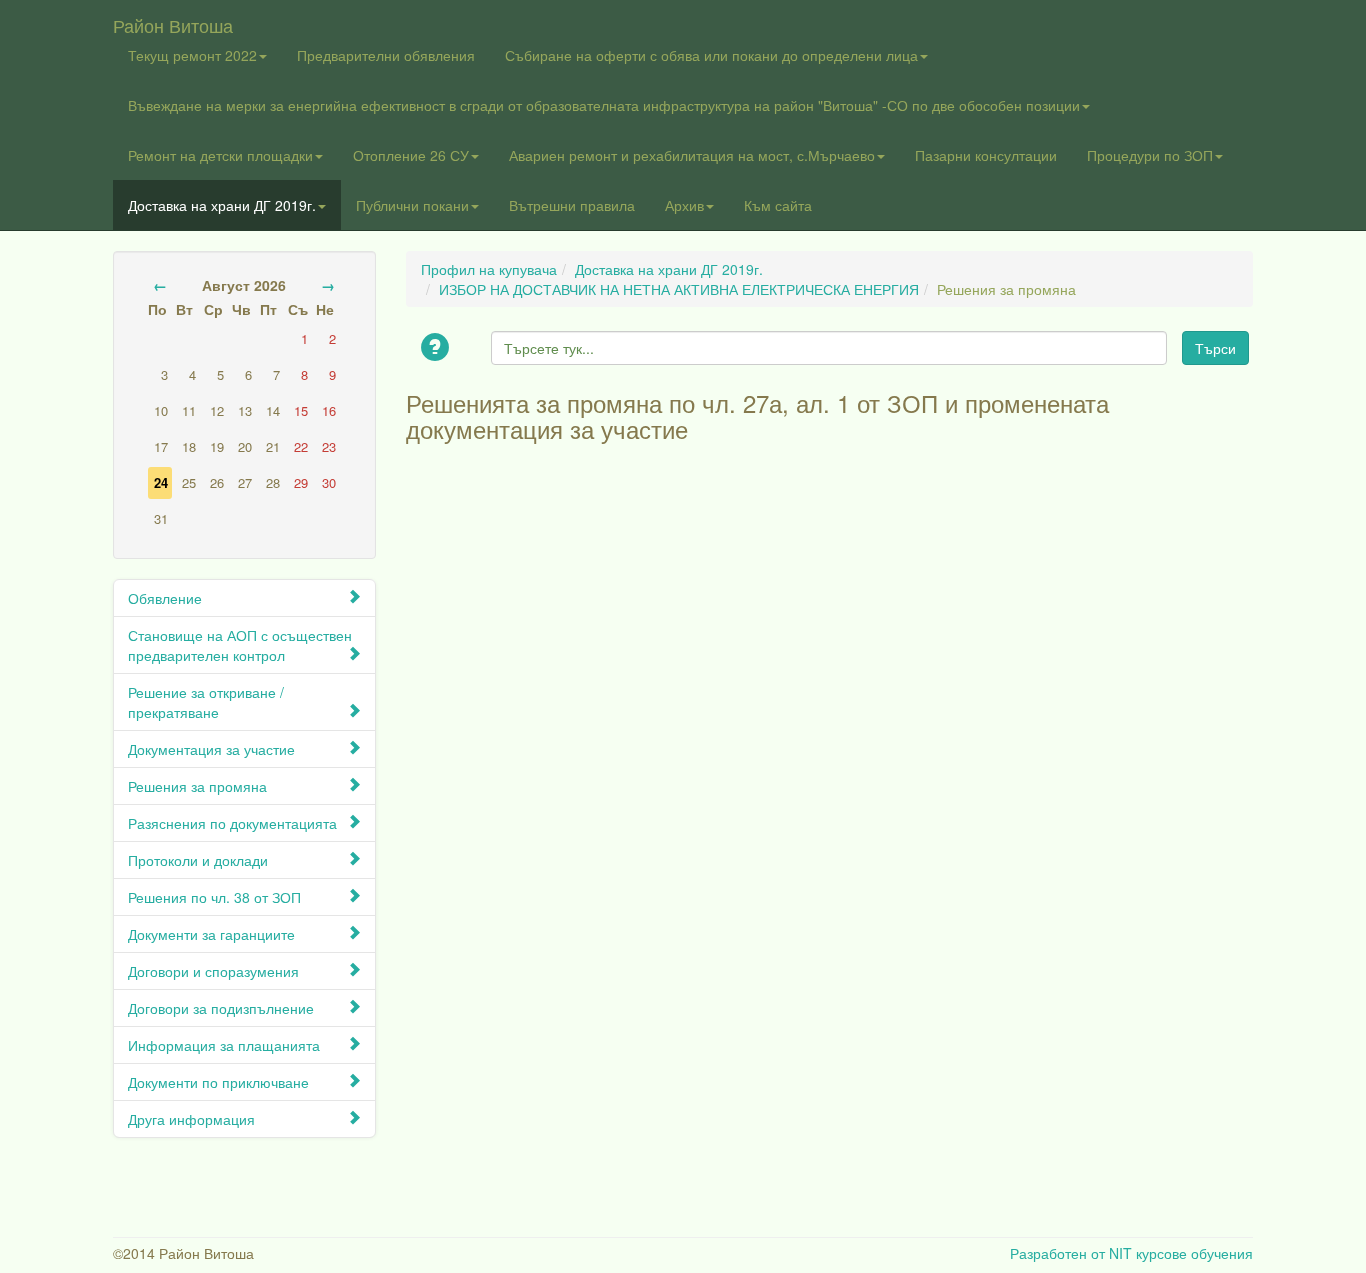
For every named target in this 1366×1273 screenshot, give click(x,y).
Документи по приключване (218, 1082)
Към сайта (778, 205)
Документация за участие (211, 749)
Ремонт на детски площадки (220, 155)
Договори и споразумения (213, 971)
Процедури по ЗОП (1150, 155)
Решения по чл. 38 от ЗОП (214, 897)
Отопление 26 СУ (411, 155)
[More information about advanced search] (438, 348)
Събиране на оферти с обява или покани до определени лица (711, 55)
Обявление (165, 598)
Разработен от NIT (1071, 1253)
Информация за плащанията (224, 1045)
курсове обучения (1194, 1253)
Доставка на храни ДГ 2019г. (222, 205)
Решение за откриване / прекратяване (206, 702)
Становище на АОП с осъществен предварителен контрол (240, 645)
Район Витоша (173, 21)
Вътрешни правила (572, 205)
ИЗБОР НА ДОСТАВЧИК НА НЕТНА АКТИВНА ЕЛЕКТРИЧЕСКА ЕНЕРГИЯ (679, 289)
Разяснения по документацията (232, 823)
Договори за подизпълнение (221, 1008)
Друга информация (191, 1119)
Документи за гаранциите (211, 934)
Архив (684, 205)
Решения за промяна (197, 786)
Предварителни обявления (386, 55)
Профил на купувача (489, 269)
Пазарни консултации (986, 155)
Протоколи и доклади (198, 860)
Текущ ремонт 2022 (192, 55)
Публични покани (412, 205)
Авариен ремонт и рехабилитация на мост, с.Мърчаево (692, 155)
